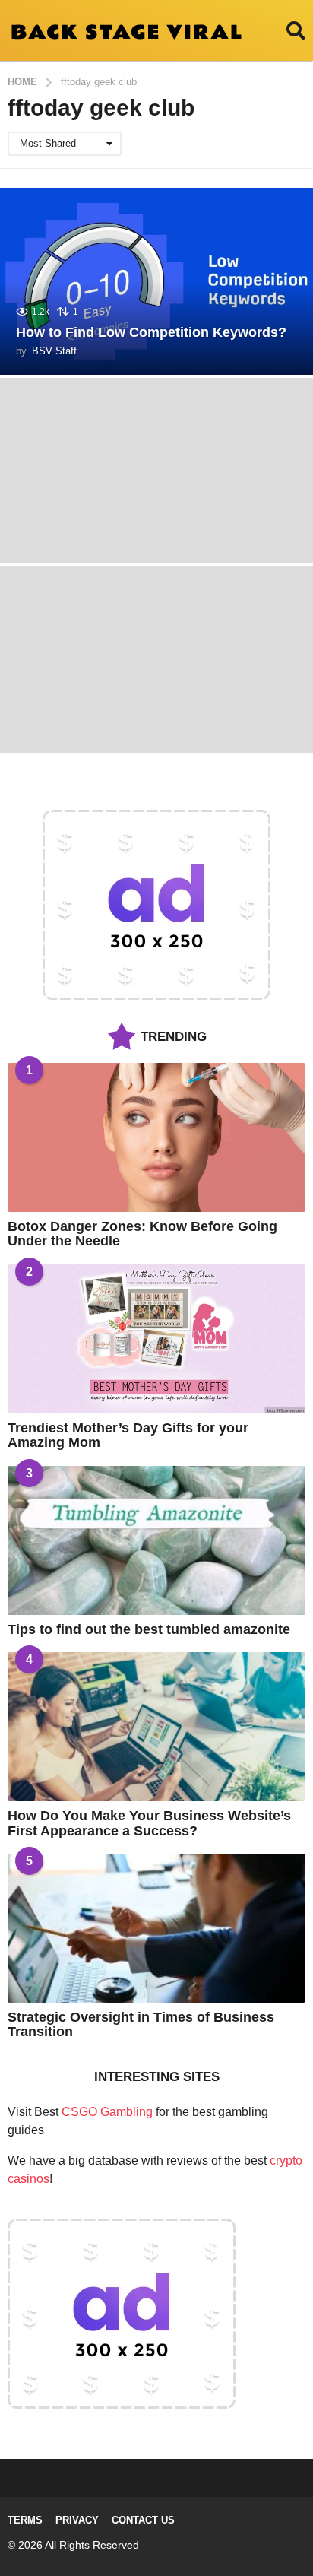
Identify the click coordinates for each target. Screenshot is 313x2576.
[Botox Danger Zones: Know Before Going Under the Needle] (156, 1137)
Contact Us (143, 2520)
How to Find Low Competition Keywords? (151, 332)
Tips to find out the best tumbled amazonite (149, 1629)
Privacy (77, 2520)
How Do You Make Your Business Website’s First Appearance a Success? (149, 1823)
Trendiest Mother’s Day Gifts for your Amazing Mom (128, 1435)
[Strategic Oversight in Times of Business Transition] (156, 1928)
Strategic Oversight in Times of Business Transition (141, 2024)
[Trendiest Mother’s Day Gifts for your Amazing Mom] (156, 1339)
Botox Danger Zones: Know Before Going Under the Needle (142, 1234)
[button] (296, 30)
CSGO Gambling (107, 2112)
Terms (25, 2520)
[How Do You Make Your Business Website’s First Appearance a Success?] (156, 1727)
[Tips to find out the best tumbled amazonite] (156, 1540)
